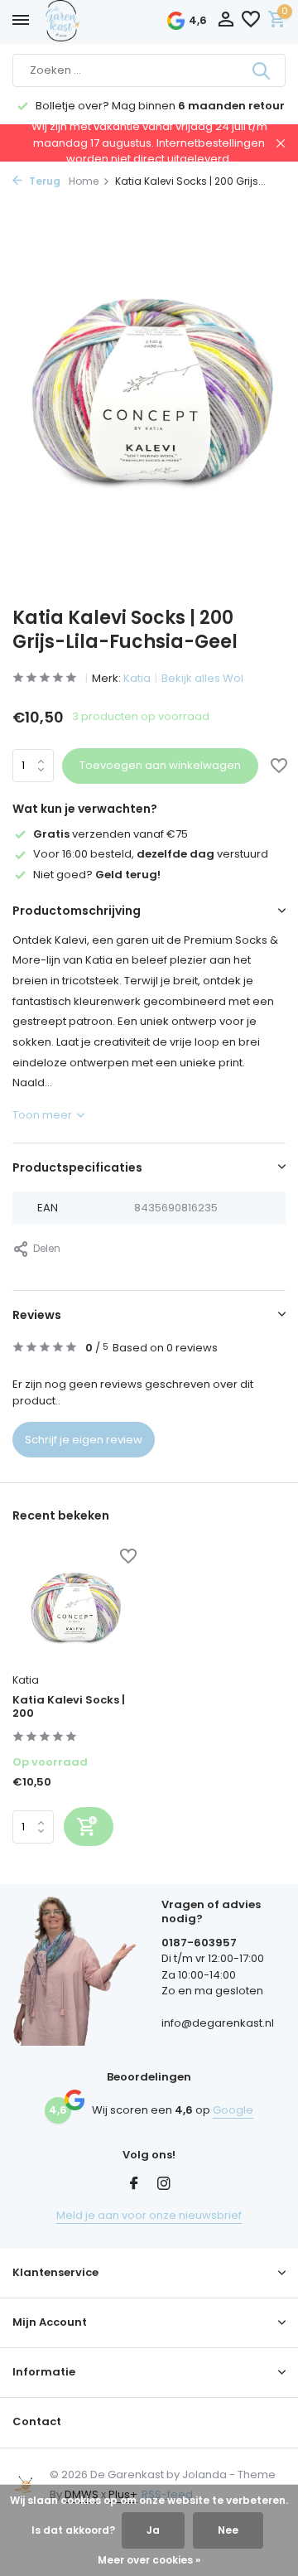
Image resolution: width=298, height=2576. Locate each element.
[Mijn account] (226, 21)
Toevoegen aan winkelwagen (160, 765)
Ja (153, 2530)
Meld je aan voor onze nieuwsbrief (149, 2215)
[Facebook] (134, 2185)
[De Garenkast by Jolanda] (99, 21)
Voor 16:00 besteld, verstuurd (151, 854)
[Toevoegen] (89, 1827)
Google (233, 2110)
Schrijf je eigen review (84, 1440)
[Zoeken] (262, 70)
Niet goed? (97, 875)
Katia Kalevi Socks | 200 (69, 1708)
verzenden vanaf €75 (111, 834)
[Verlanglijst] (251, 21)
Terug (43, 181)
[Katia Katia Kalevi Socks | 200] (74, 1607)
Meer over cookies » (149, 2560)
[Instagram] (164, 2185)
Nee (228, 2530)
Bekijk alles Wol (202, 678)
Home (84, 181)
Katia (137, 678)
